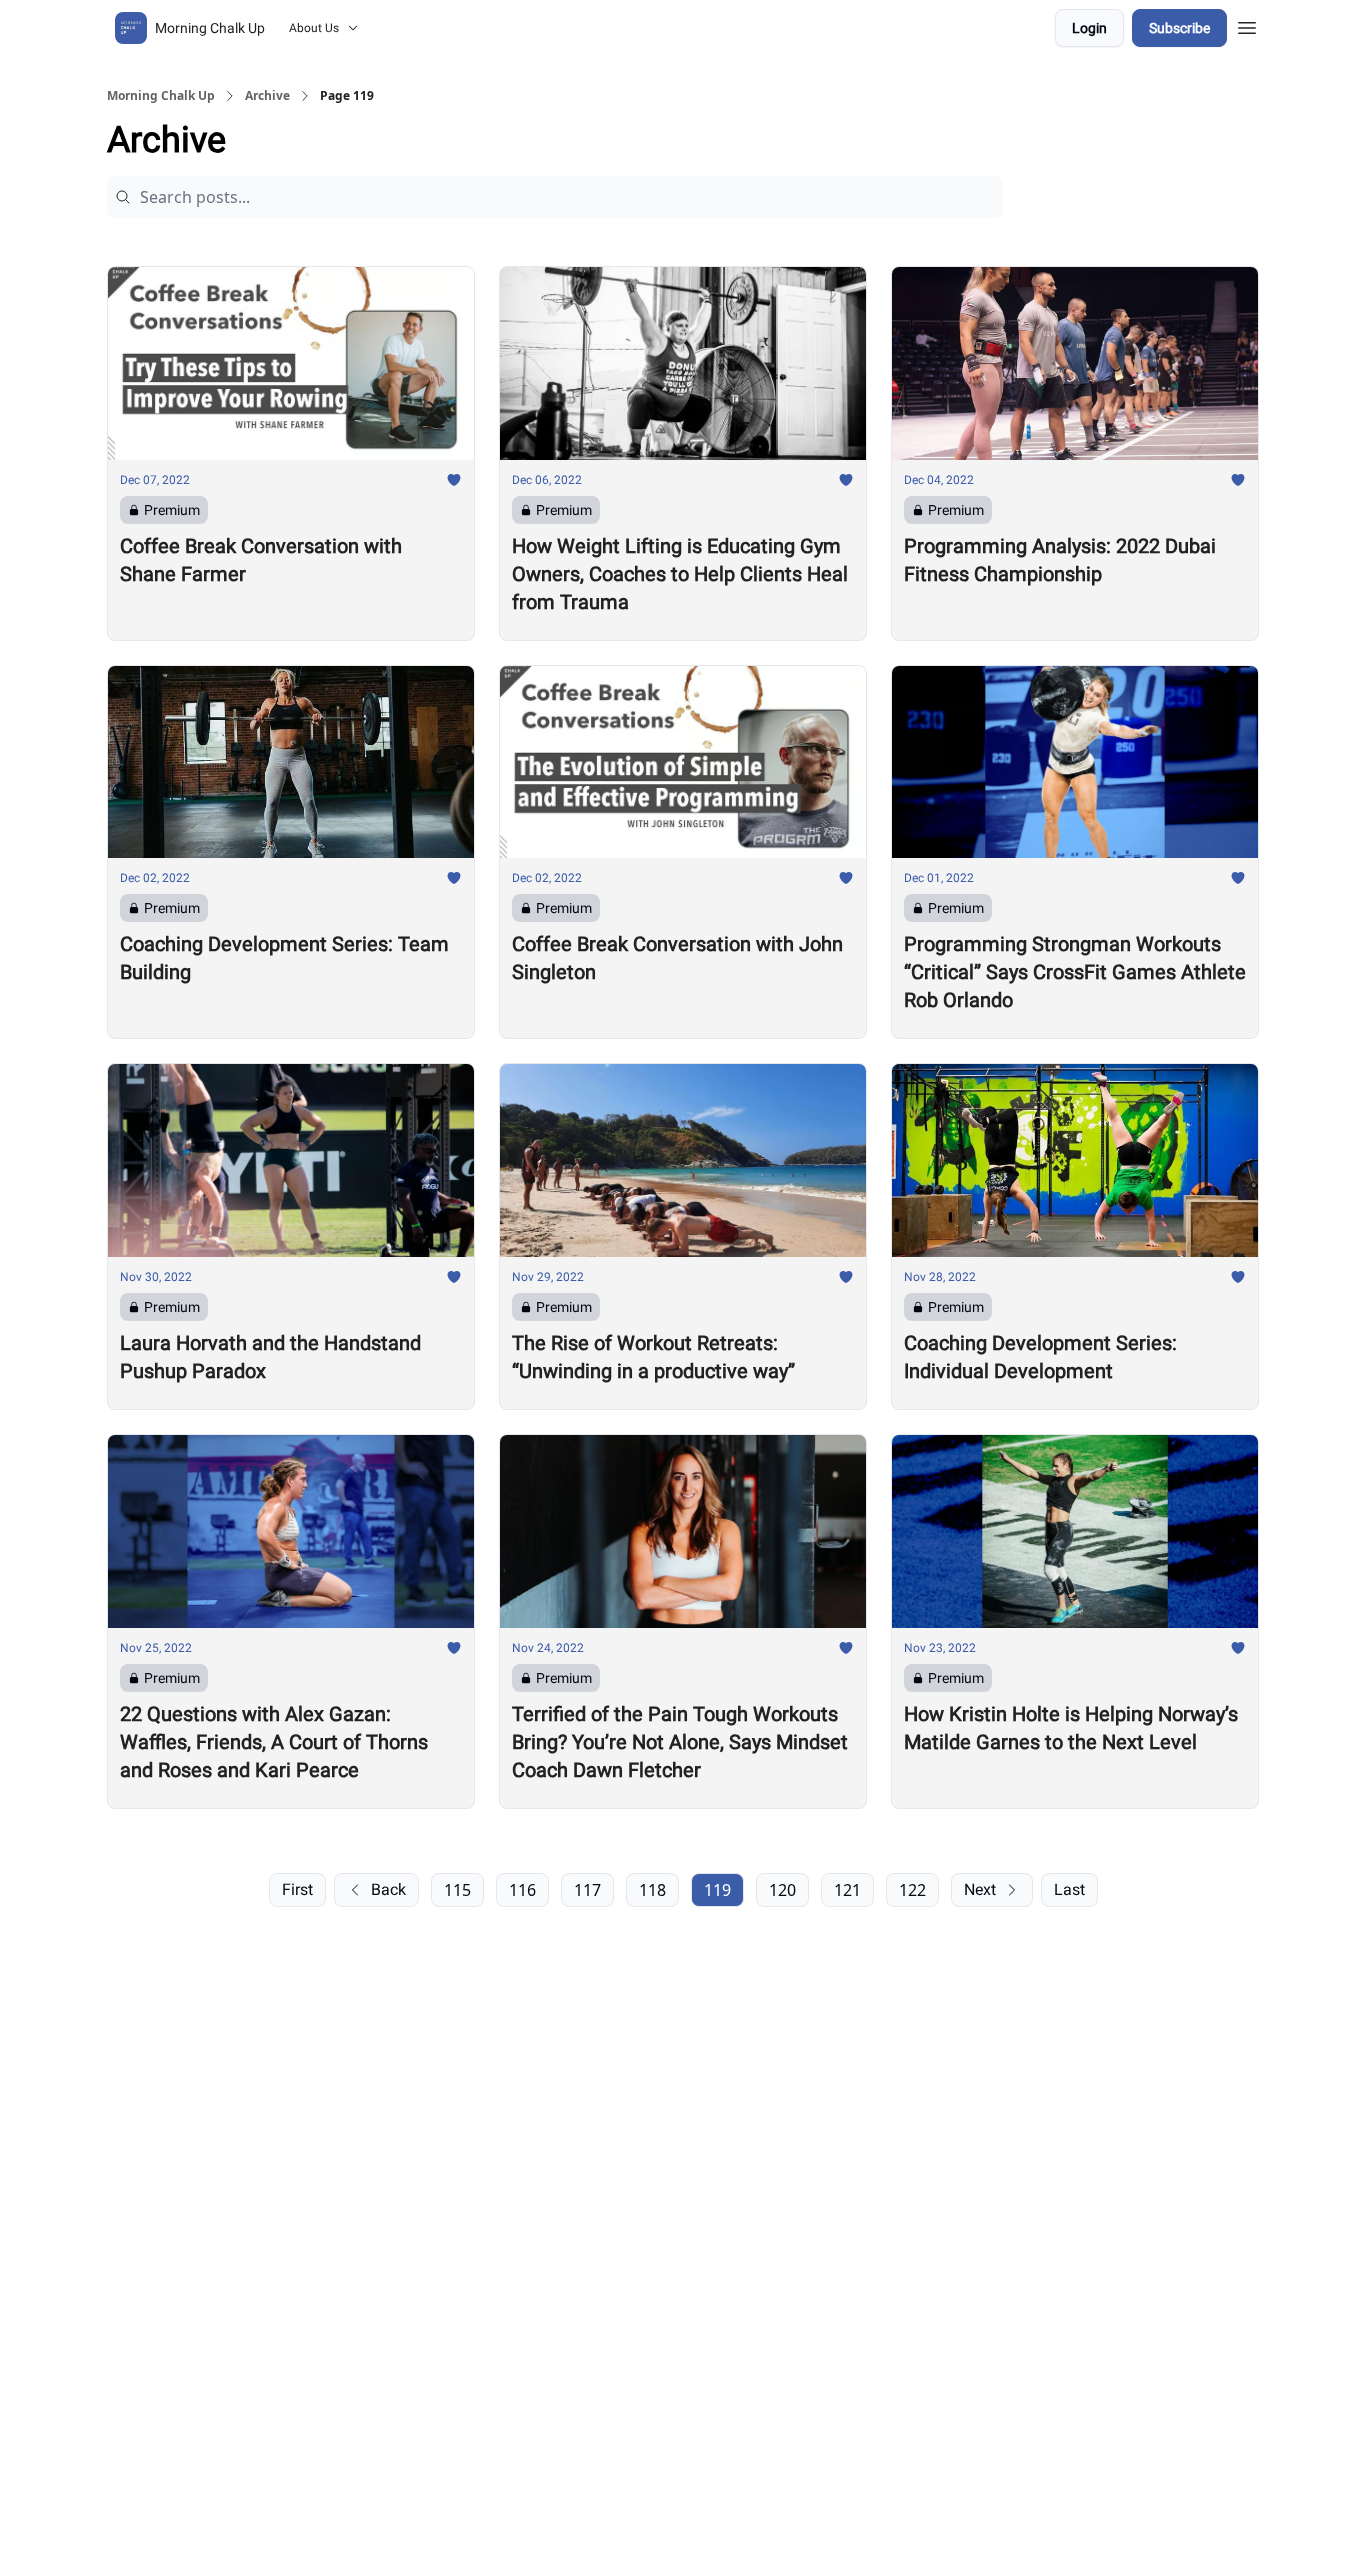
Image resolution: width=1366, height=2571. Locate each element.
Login (1089, 28)
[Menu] (1247, 25)
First (297, 1889)
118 (652, 1890)
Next (980, 1889)
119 (717, 1890)
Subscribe (1179, 28)
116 (522, 1890)
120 (782, 1890)
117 (587, 1890)
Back (388, 1889)
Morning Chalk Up (161, 96)
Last (1069, 1889)
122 (912, 1890)
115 (457, 1890)
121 (847, 1890)
